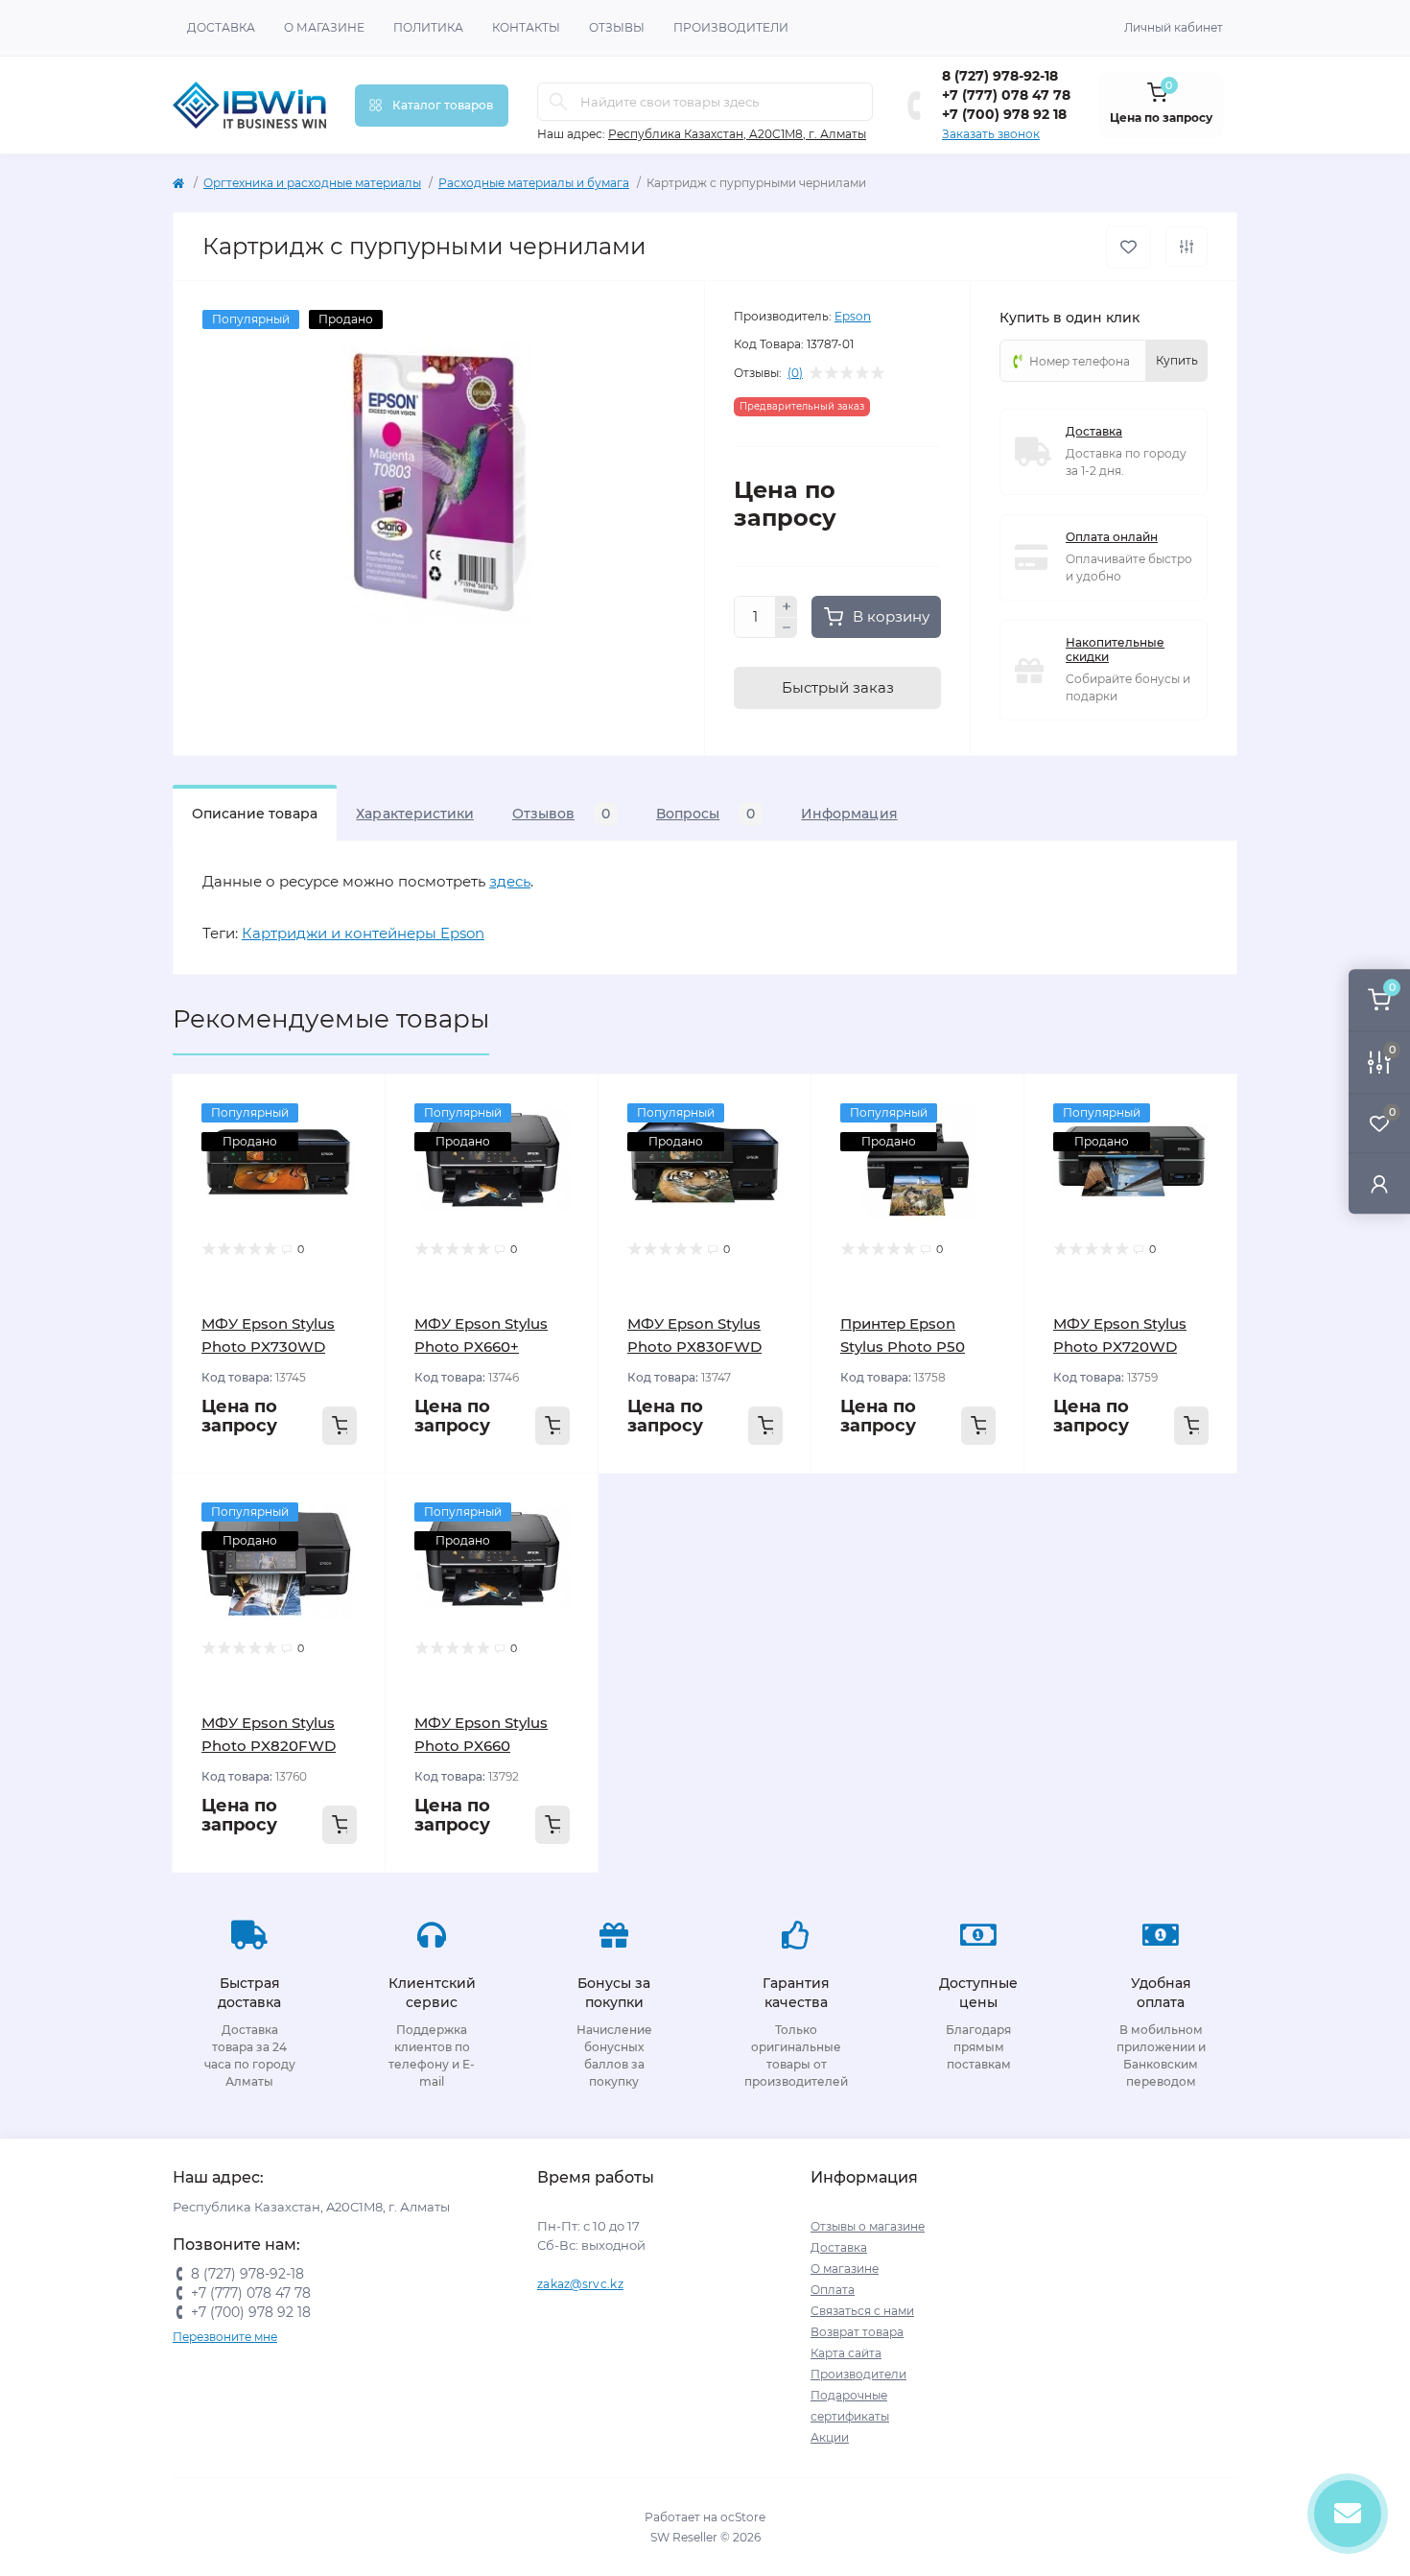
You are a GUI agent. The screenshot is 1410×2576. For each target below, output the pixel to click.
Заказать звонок (991, 134)
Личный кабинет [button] (1174, 27)
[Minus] (787, 628)
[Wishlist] (357, 1140)
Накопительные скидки (1115, 650)
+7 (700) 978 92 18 (1004, 114)
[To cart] (340, 1426)
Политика (428, 27)
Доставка (221, 27)
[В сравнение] (1187, 247)
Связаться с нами (862, 2311)
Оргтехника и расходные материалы (312, 183)
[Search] (558, 102)
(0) (795, 373)
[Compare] (357, 1176)
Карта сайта (846, 2353)
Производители (731, 27)
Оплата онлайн (1112, 537)
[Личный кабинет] (1379, 1183)
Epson (853, 316)
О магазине (324, 27)
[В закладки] (1128, 247)
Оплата (833, 2290)
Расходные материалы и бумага (534, 183)
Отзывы (617, 27)
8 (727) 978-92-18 (1000, 76)
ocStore (743, 2517)
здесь (510, 881)
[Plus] (787, 606)
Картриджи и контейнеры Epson (363, 933)
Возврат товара (857, 2332)
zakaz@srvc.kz (580, 2284)
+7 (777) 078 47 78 (1006, 95)
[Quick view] (357, 1103)
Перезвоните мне (225, 2337)
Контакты (526, 27)
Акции (830, 2437)
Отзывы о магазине (868, 2226)
